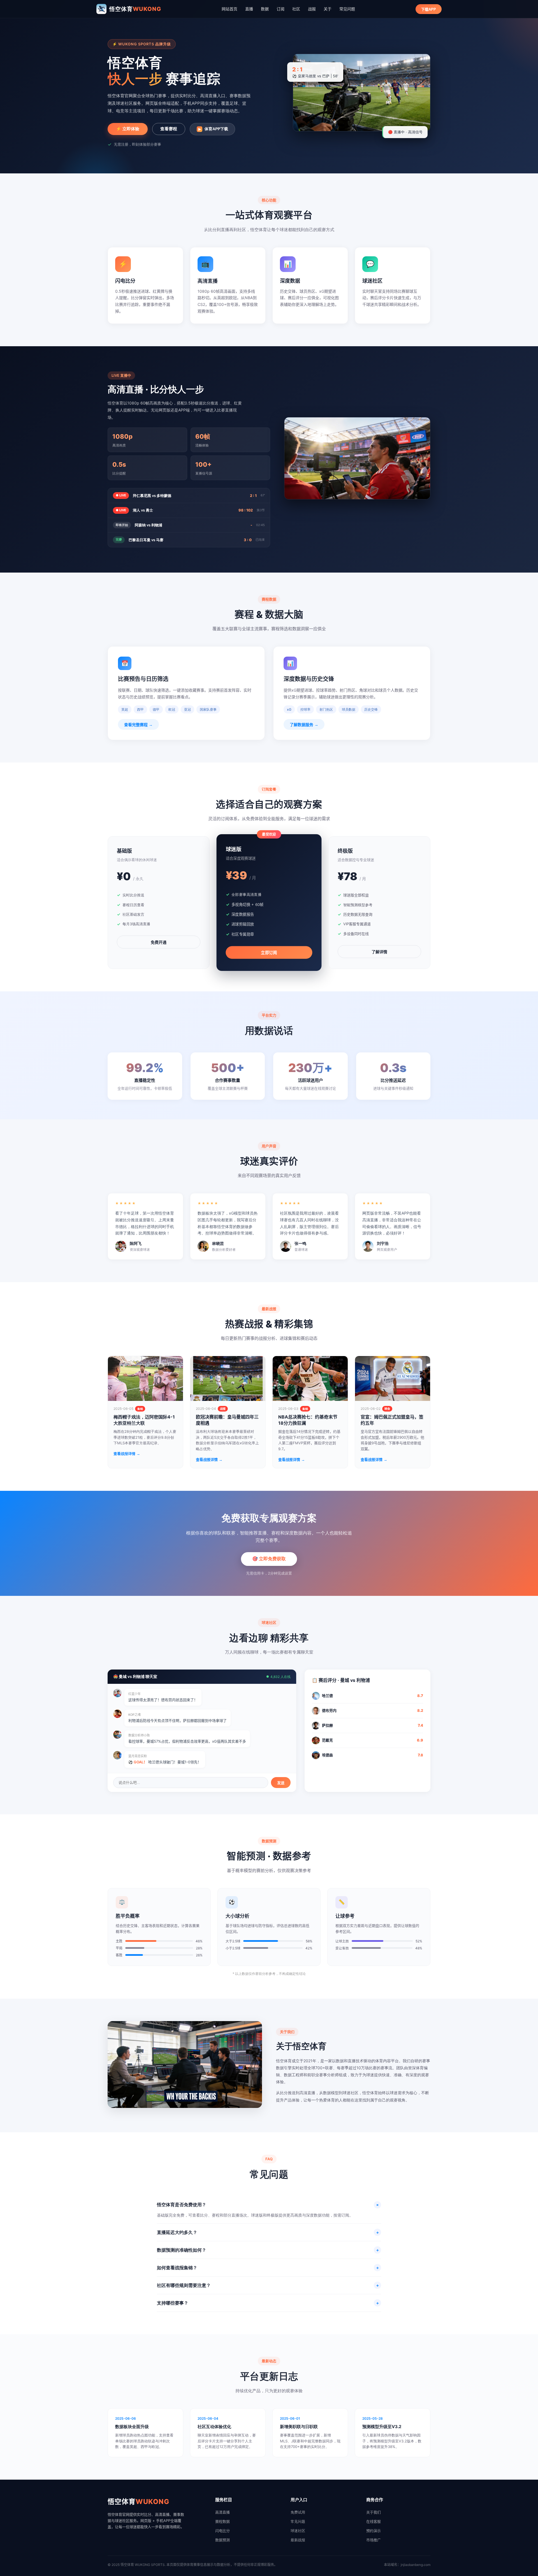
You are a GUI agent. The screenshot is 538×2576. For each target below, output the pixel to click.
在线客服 (374, 2521)
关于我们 (374, 2512)
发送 (281, 1783)
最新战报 (298, 2540)
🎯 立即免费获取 (269, 1559)
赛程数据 (222, 2521)
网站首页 (229, 9)
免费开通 (159, 942)
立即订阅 (269, 953)
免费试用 (298, 2512)
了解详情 (379, 952)
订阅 (280, 9)
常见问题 (347, 9)
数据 (265, 9)
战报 (312, 9)
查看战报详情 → (127, 1454)
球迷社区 (298, 2531)
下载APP (429, 9)
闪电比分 (222, 2531)
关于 (328, 9)
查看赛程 (169, 129)
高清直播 (222, 2512)
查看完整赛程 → (138, 725)
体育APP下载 (213, 129)
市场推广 (374, 2540)
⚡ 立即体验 (128, 129)
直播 (249, 9)
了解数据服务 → (304, 725)
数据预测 (222, 2540)
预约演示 (374, 2531)
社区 (296, 9)
